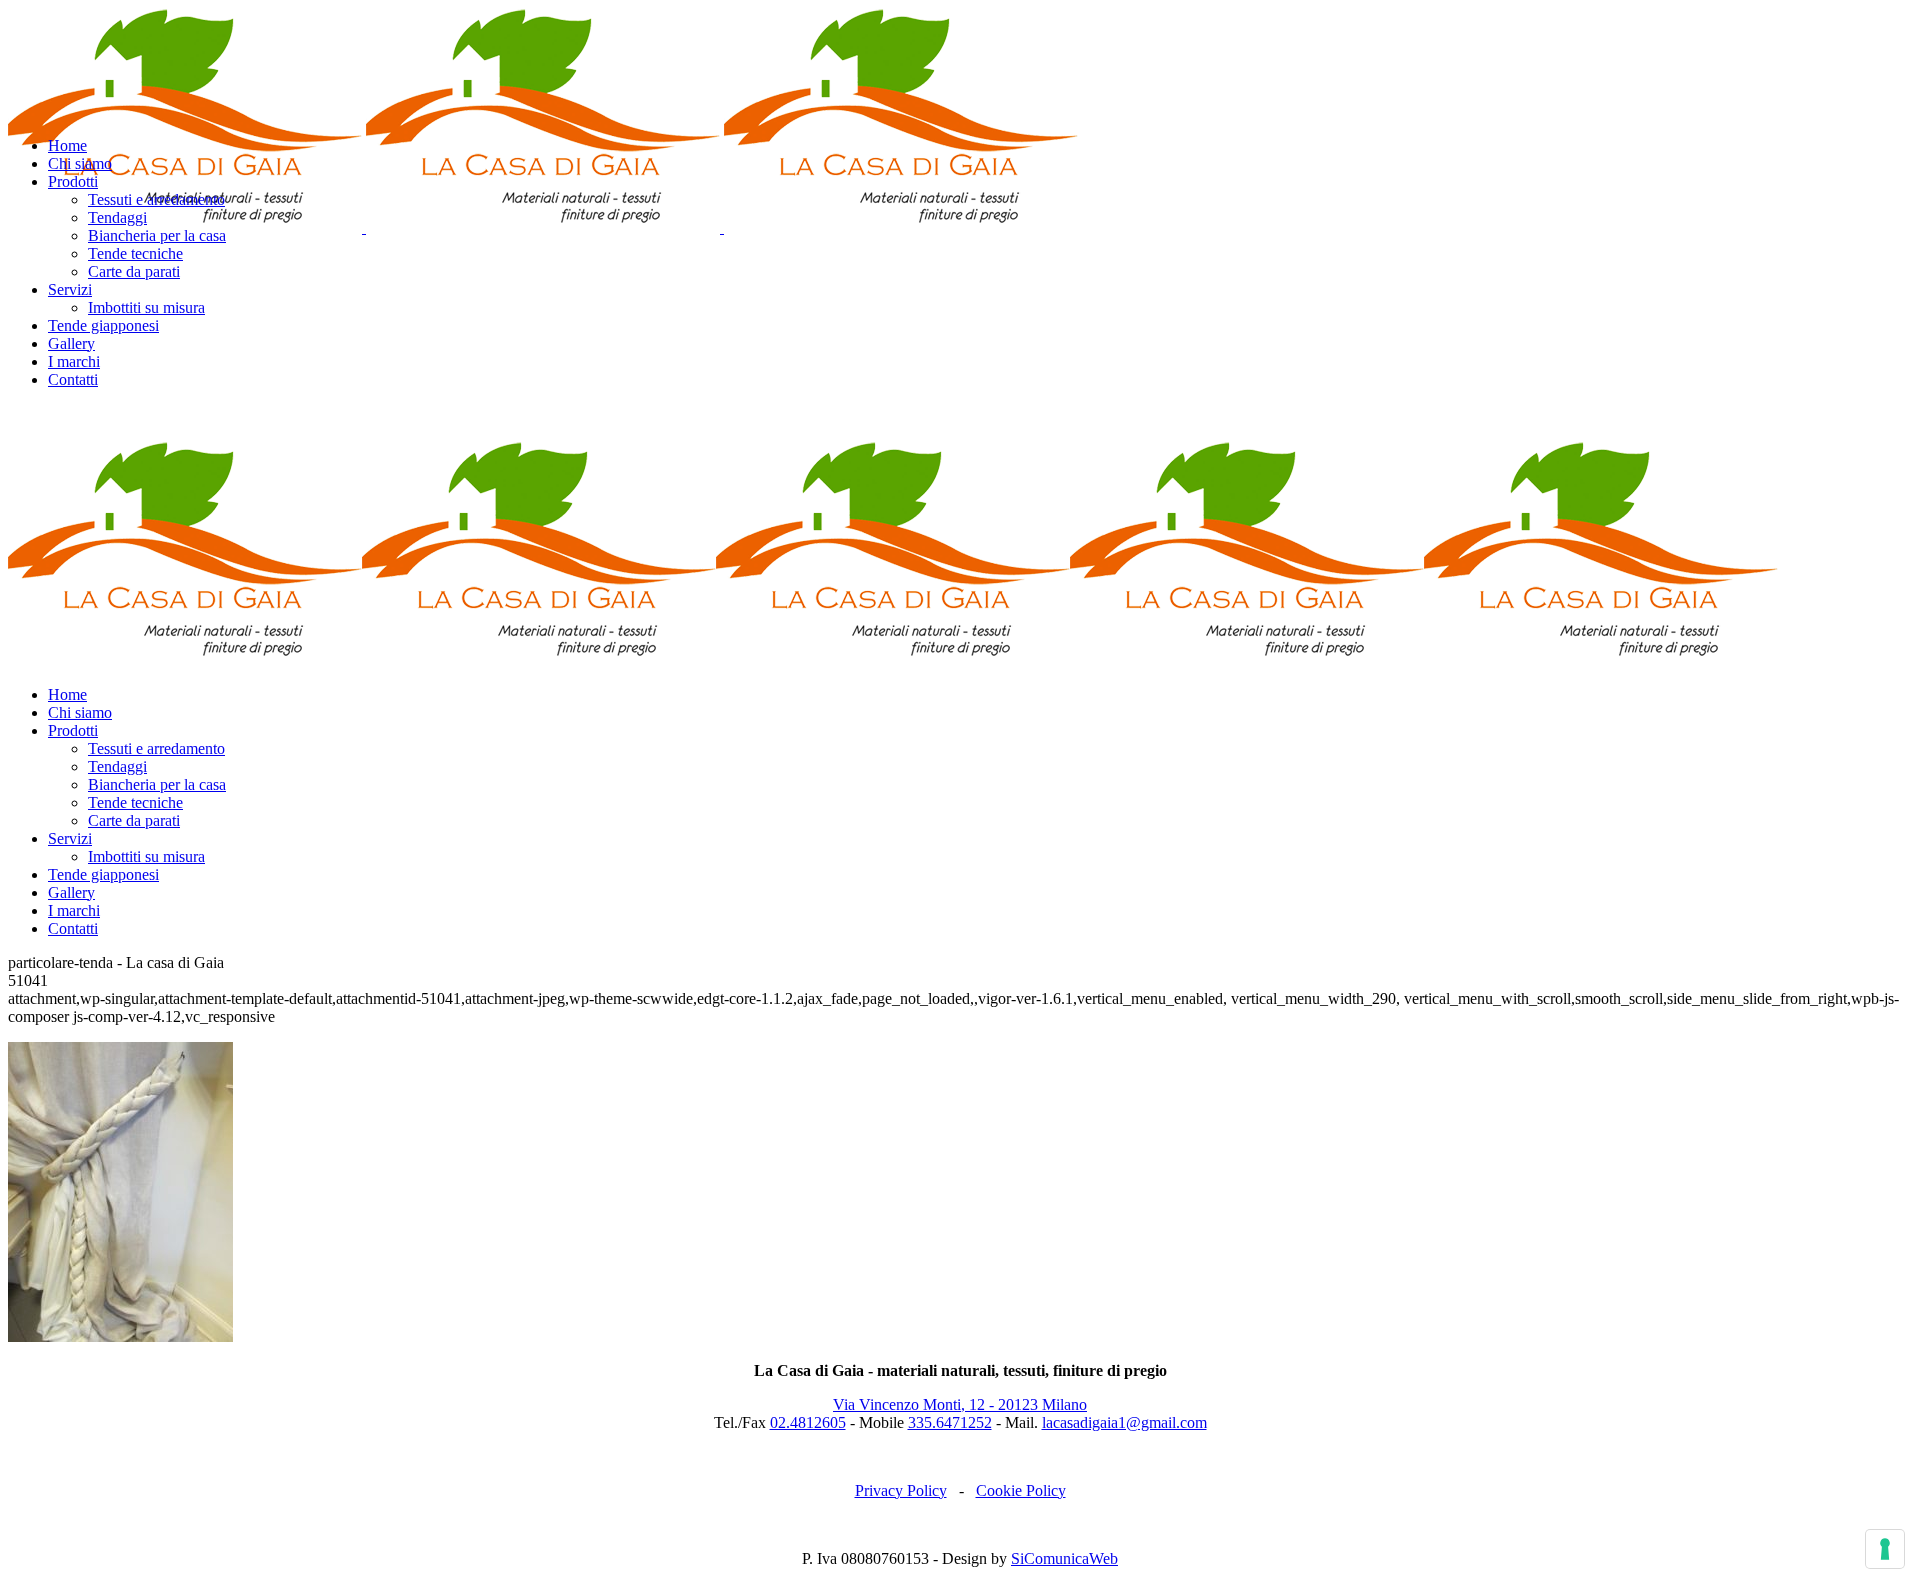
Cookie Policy (1021, 1490)
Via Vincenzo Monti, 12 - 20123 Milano (960, 1404)
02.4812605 (808, 1422)
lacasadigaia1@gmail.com (1124, 1422)
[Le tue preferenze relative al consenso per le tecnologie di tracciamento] (1885, 1549)
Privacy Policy (901, 1490)
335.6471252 (950, 1422)
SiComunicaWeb (1064, 1558)
